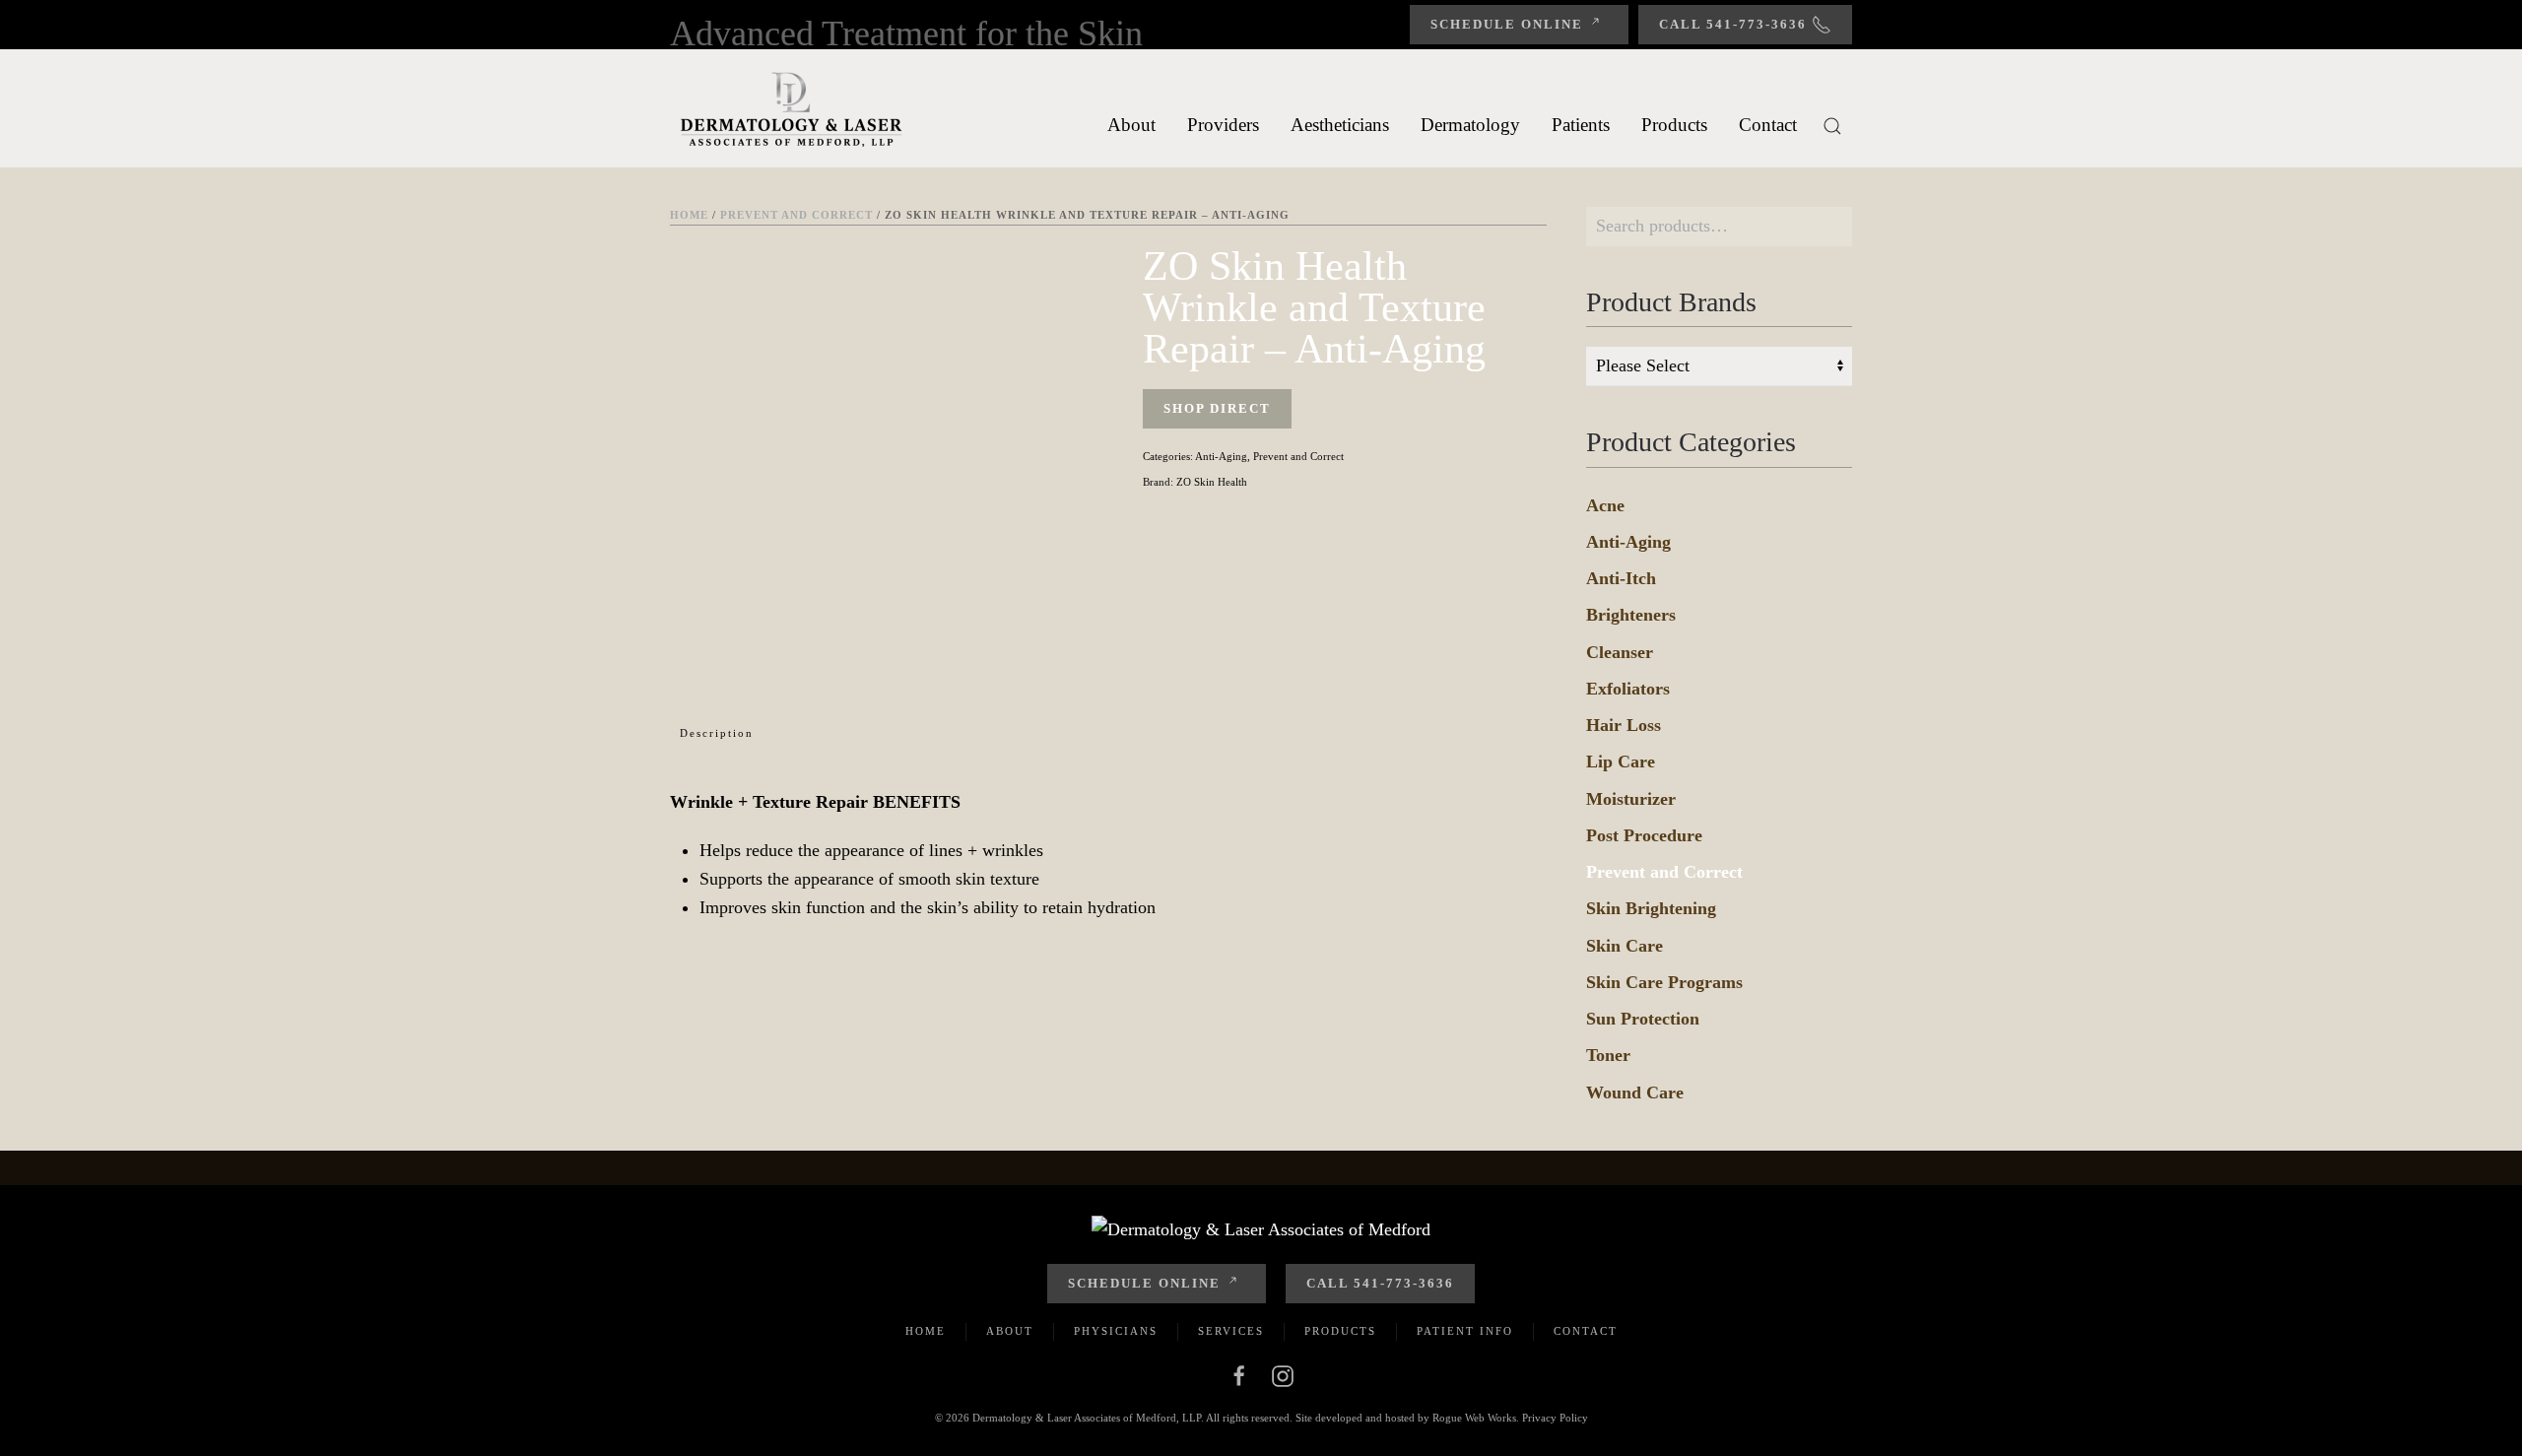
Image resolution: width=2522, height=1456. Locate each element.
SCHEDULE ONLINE (1144, 1283)
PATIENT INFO (1465, 1331)
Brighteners (1631, 615)
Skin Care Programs (1664, 982)
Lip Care (1621, 761)
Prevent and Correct (796, 215)
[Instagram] (1283, 1374)
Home (689, 215)
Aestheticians (1340, 125)
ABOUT (1010, 1331)
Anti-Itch (1621, 578)
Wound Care (1635, 1092)
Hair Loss (1624, 725)
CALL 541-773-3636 (1380, 1283)
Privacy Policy (1555, 1418)
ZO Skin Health (1212, 482)
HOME (926, 1331)
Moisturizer (1631, 799)
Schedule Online (1507, 24)
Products (1674, 125)
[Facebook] (1239, 1374)
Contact (1768, 125)
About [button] (1131, 125)
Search (1832, 227)
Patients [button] (1581, 125)
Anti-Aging (1221, 456)
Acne (1605, 505)
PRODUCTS (1340, 1331)
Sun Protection (1643, 1019)
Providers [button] (1223, 125)
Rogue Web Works (1474, 1418)
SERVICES (1231, 1331)
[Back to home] (793, 108)
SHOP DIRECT (1217, 408)
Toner (1608, 1055)
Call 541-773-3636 (1733, 24)
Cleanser (1620, 652)
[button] (1832, 126)
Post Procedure (1644, 835)
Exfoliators (1628, 689)
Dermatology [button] (1470, 125)
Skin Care (1625, 946)
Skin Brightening (1651, 908)
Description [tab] (717, 733)
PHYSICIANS (1116, 1331)
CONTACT (1586, 1331)
